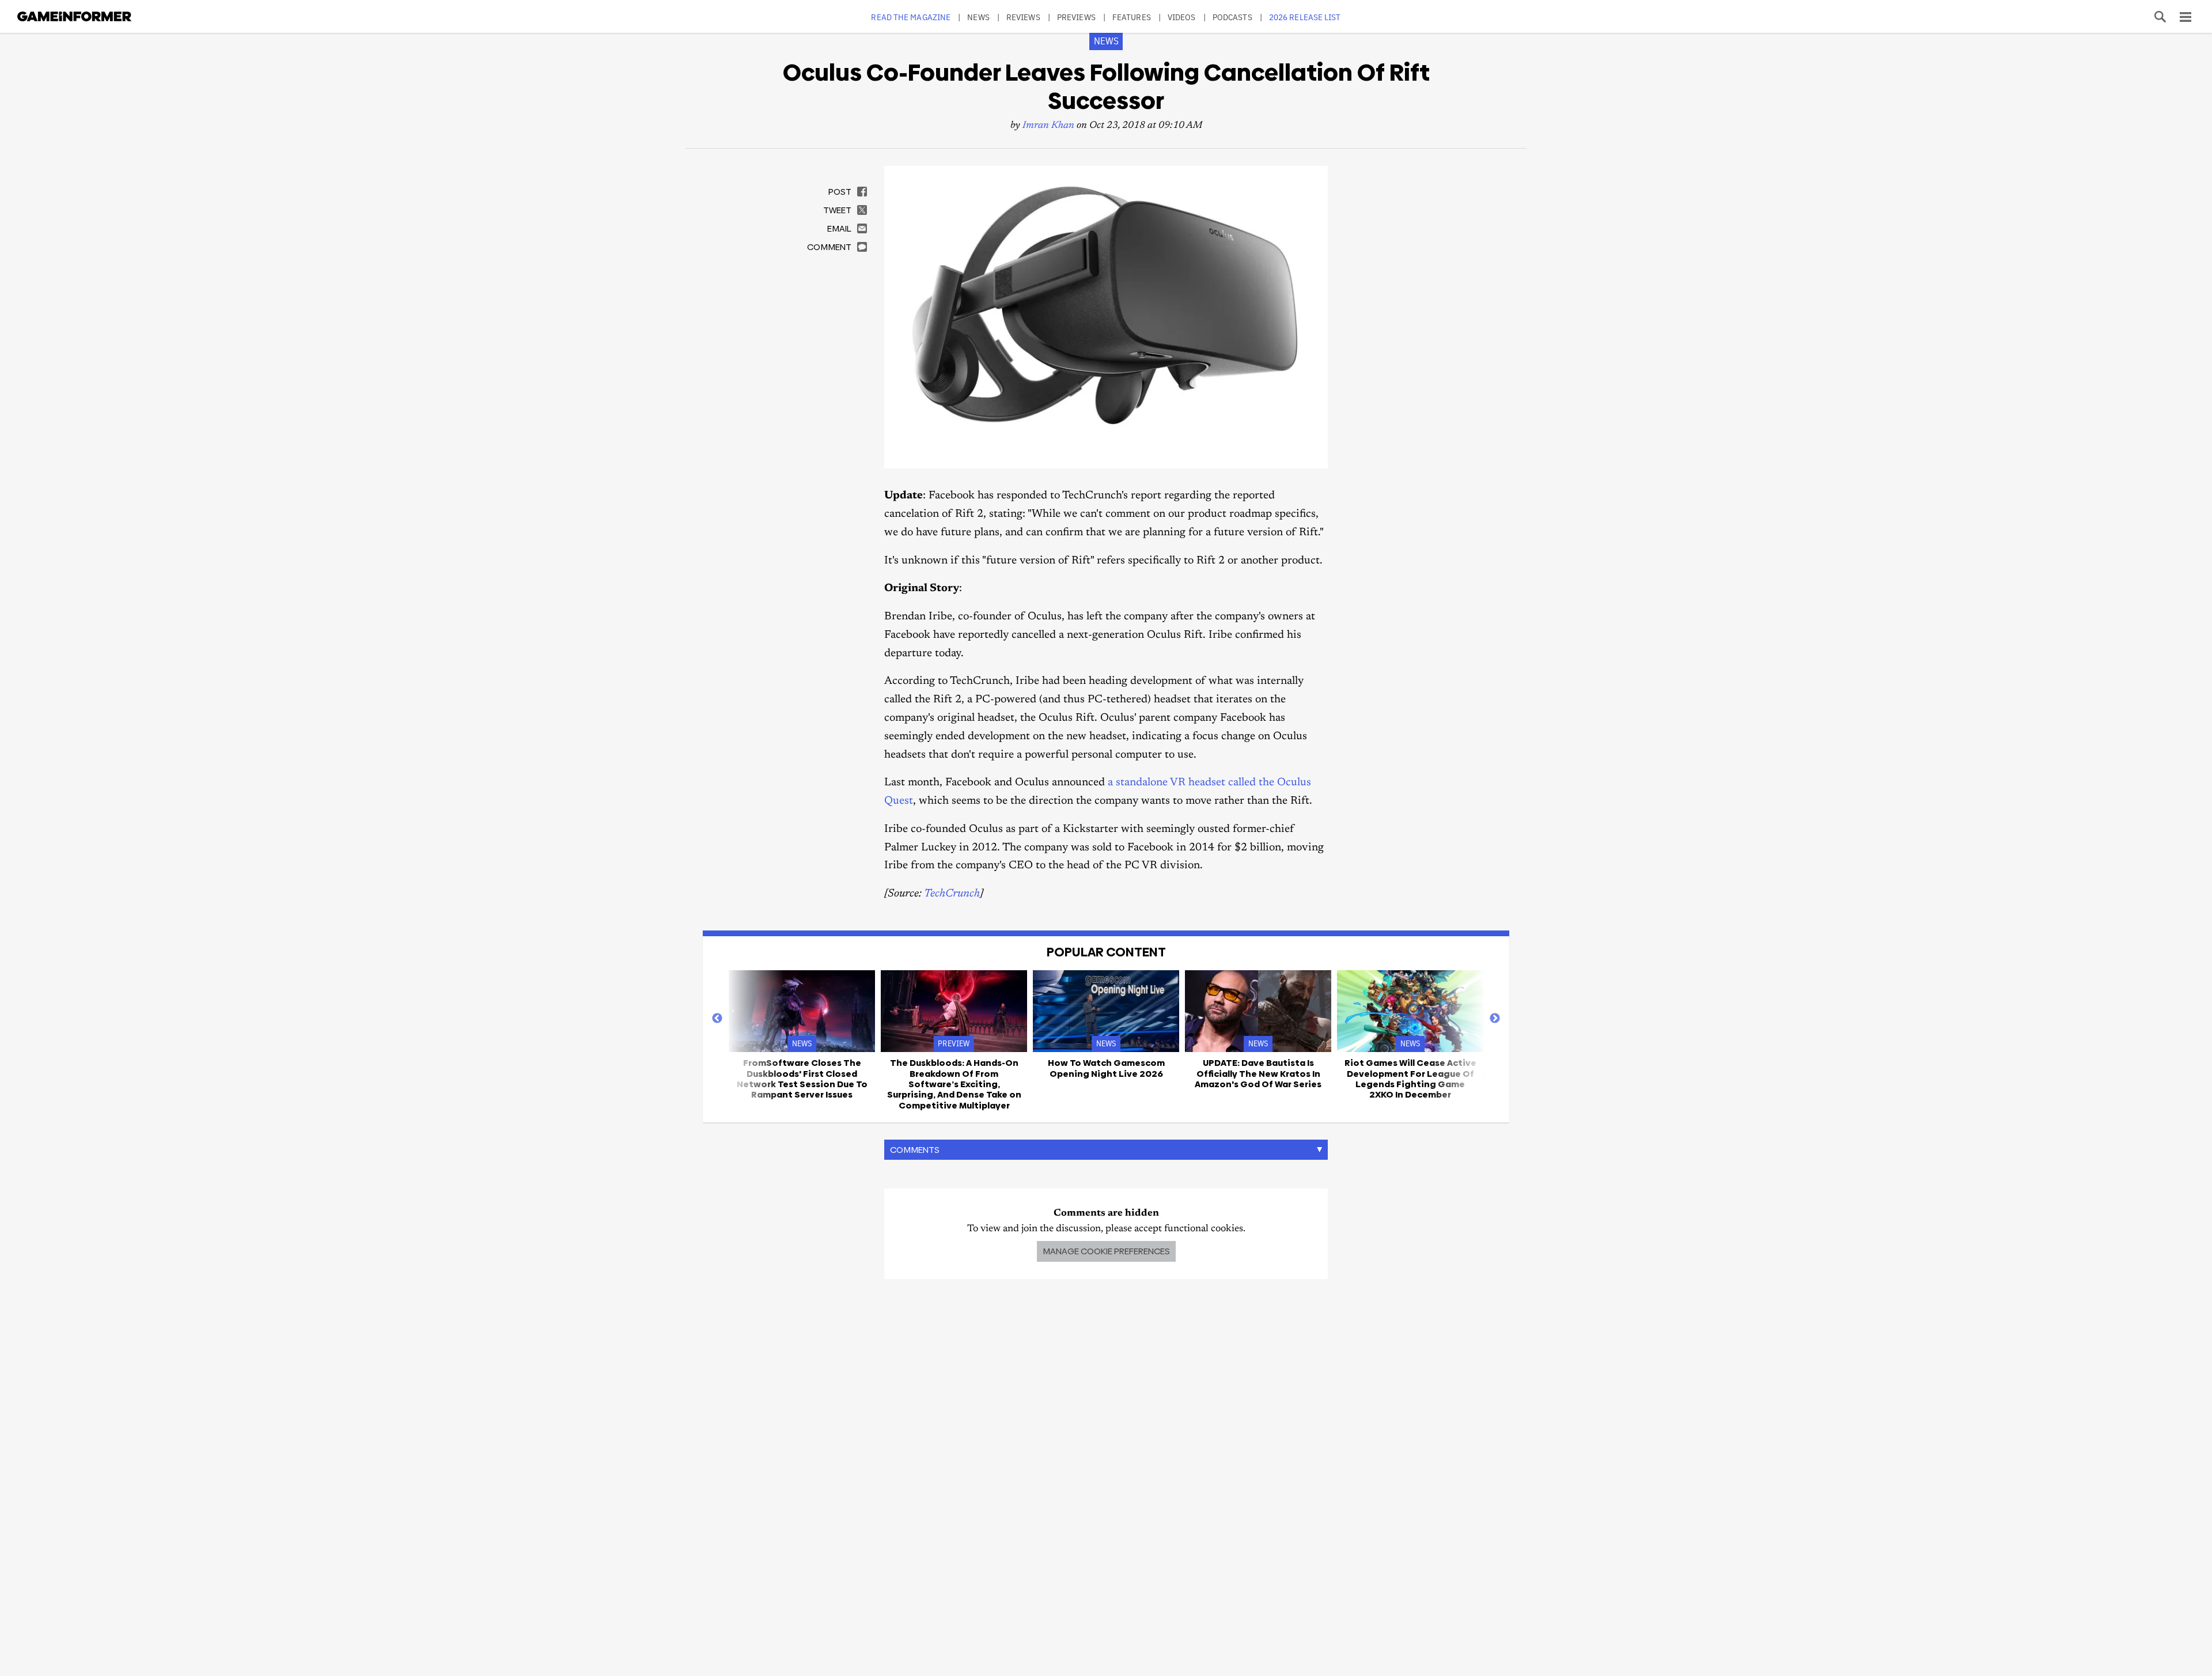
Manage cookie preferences (1106, 1251)
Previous (717, 1019)
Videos (1182, 17)
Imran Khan (1048, 126)
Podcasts (1232, 17)
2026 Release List (1305, 17)
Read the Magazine (911, 17)
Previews (1076, 17)
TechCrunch (952, 894)
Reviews (1023, 17)
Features (1132, 17)
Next (1495, 1019)
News (978, 17)
